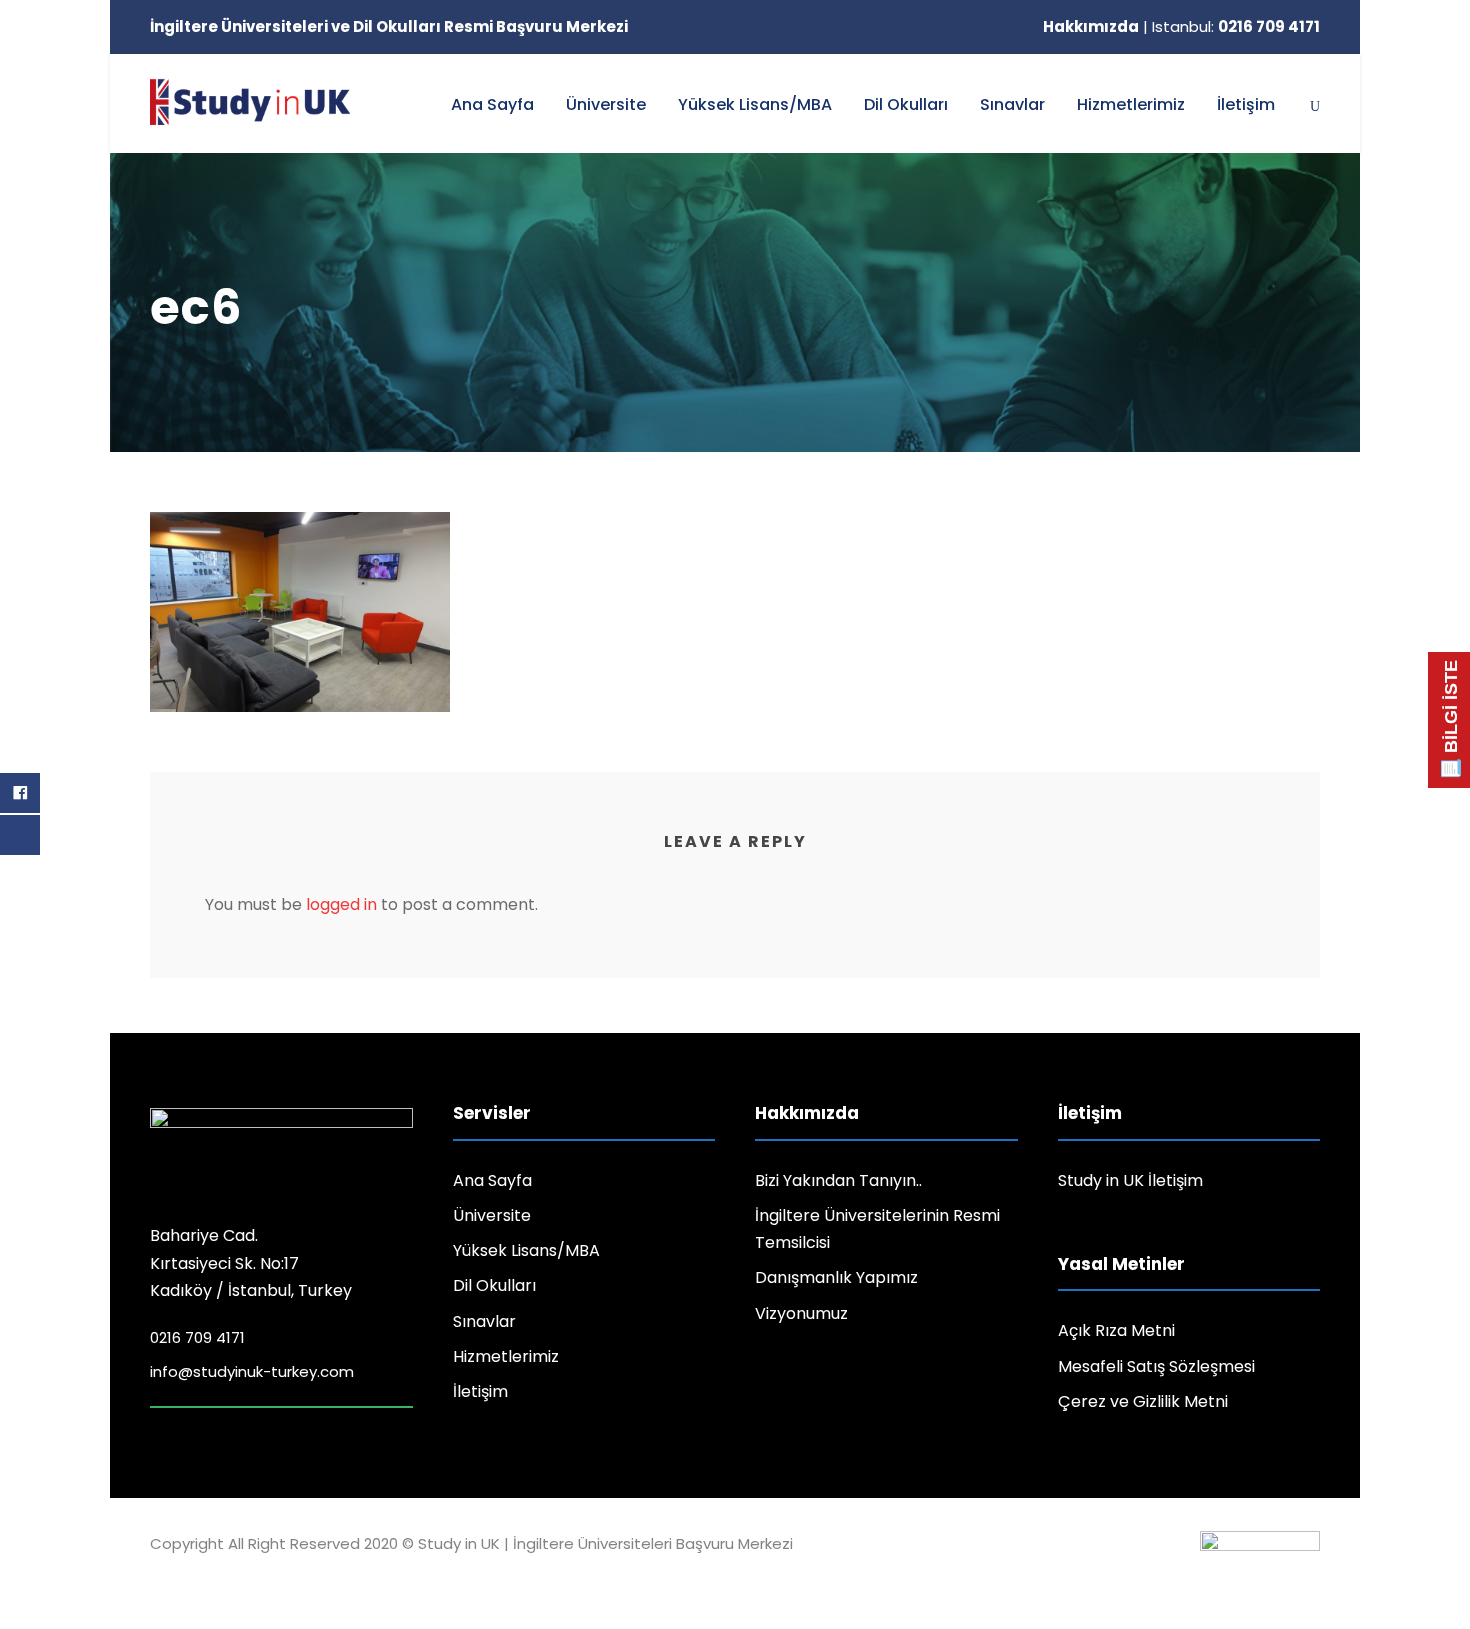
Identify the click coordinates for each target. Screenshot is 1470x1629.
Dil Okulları (906, 104)
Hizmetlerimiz (1131, 104)
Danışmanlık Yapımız (836, 1277)
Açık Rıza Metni (1116, 1330)
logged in (341, 904)
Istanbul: (1236, 26)
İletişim (1246, 104)
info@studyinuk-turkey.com (252, 1371)
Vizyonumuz (801, 1313)
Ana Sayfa (492, 104)
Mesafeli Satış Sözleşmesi (1156, 1366)
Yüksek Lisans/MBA (755, 104)
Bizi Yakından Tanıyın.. (838, 1180)
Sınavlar (1012, 104)
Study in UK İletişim (1130, 1180)
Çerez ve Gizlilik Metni (1143, 1401)
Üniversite (606, 104)
